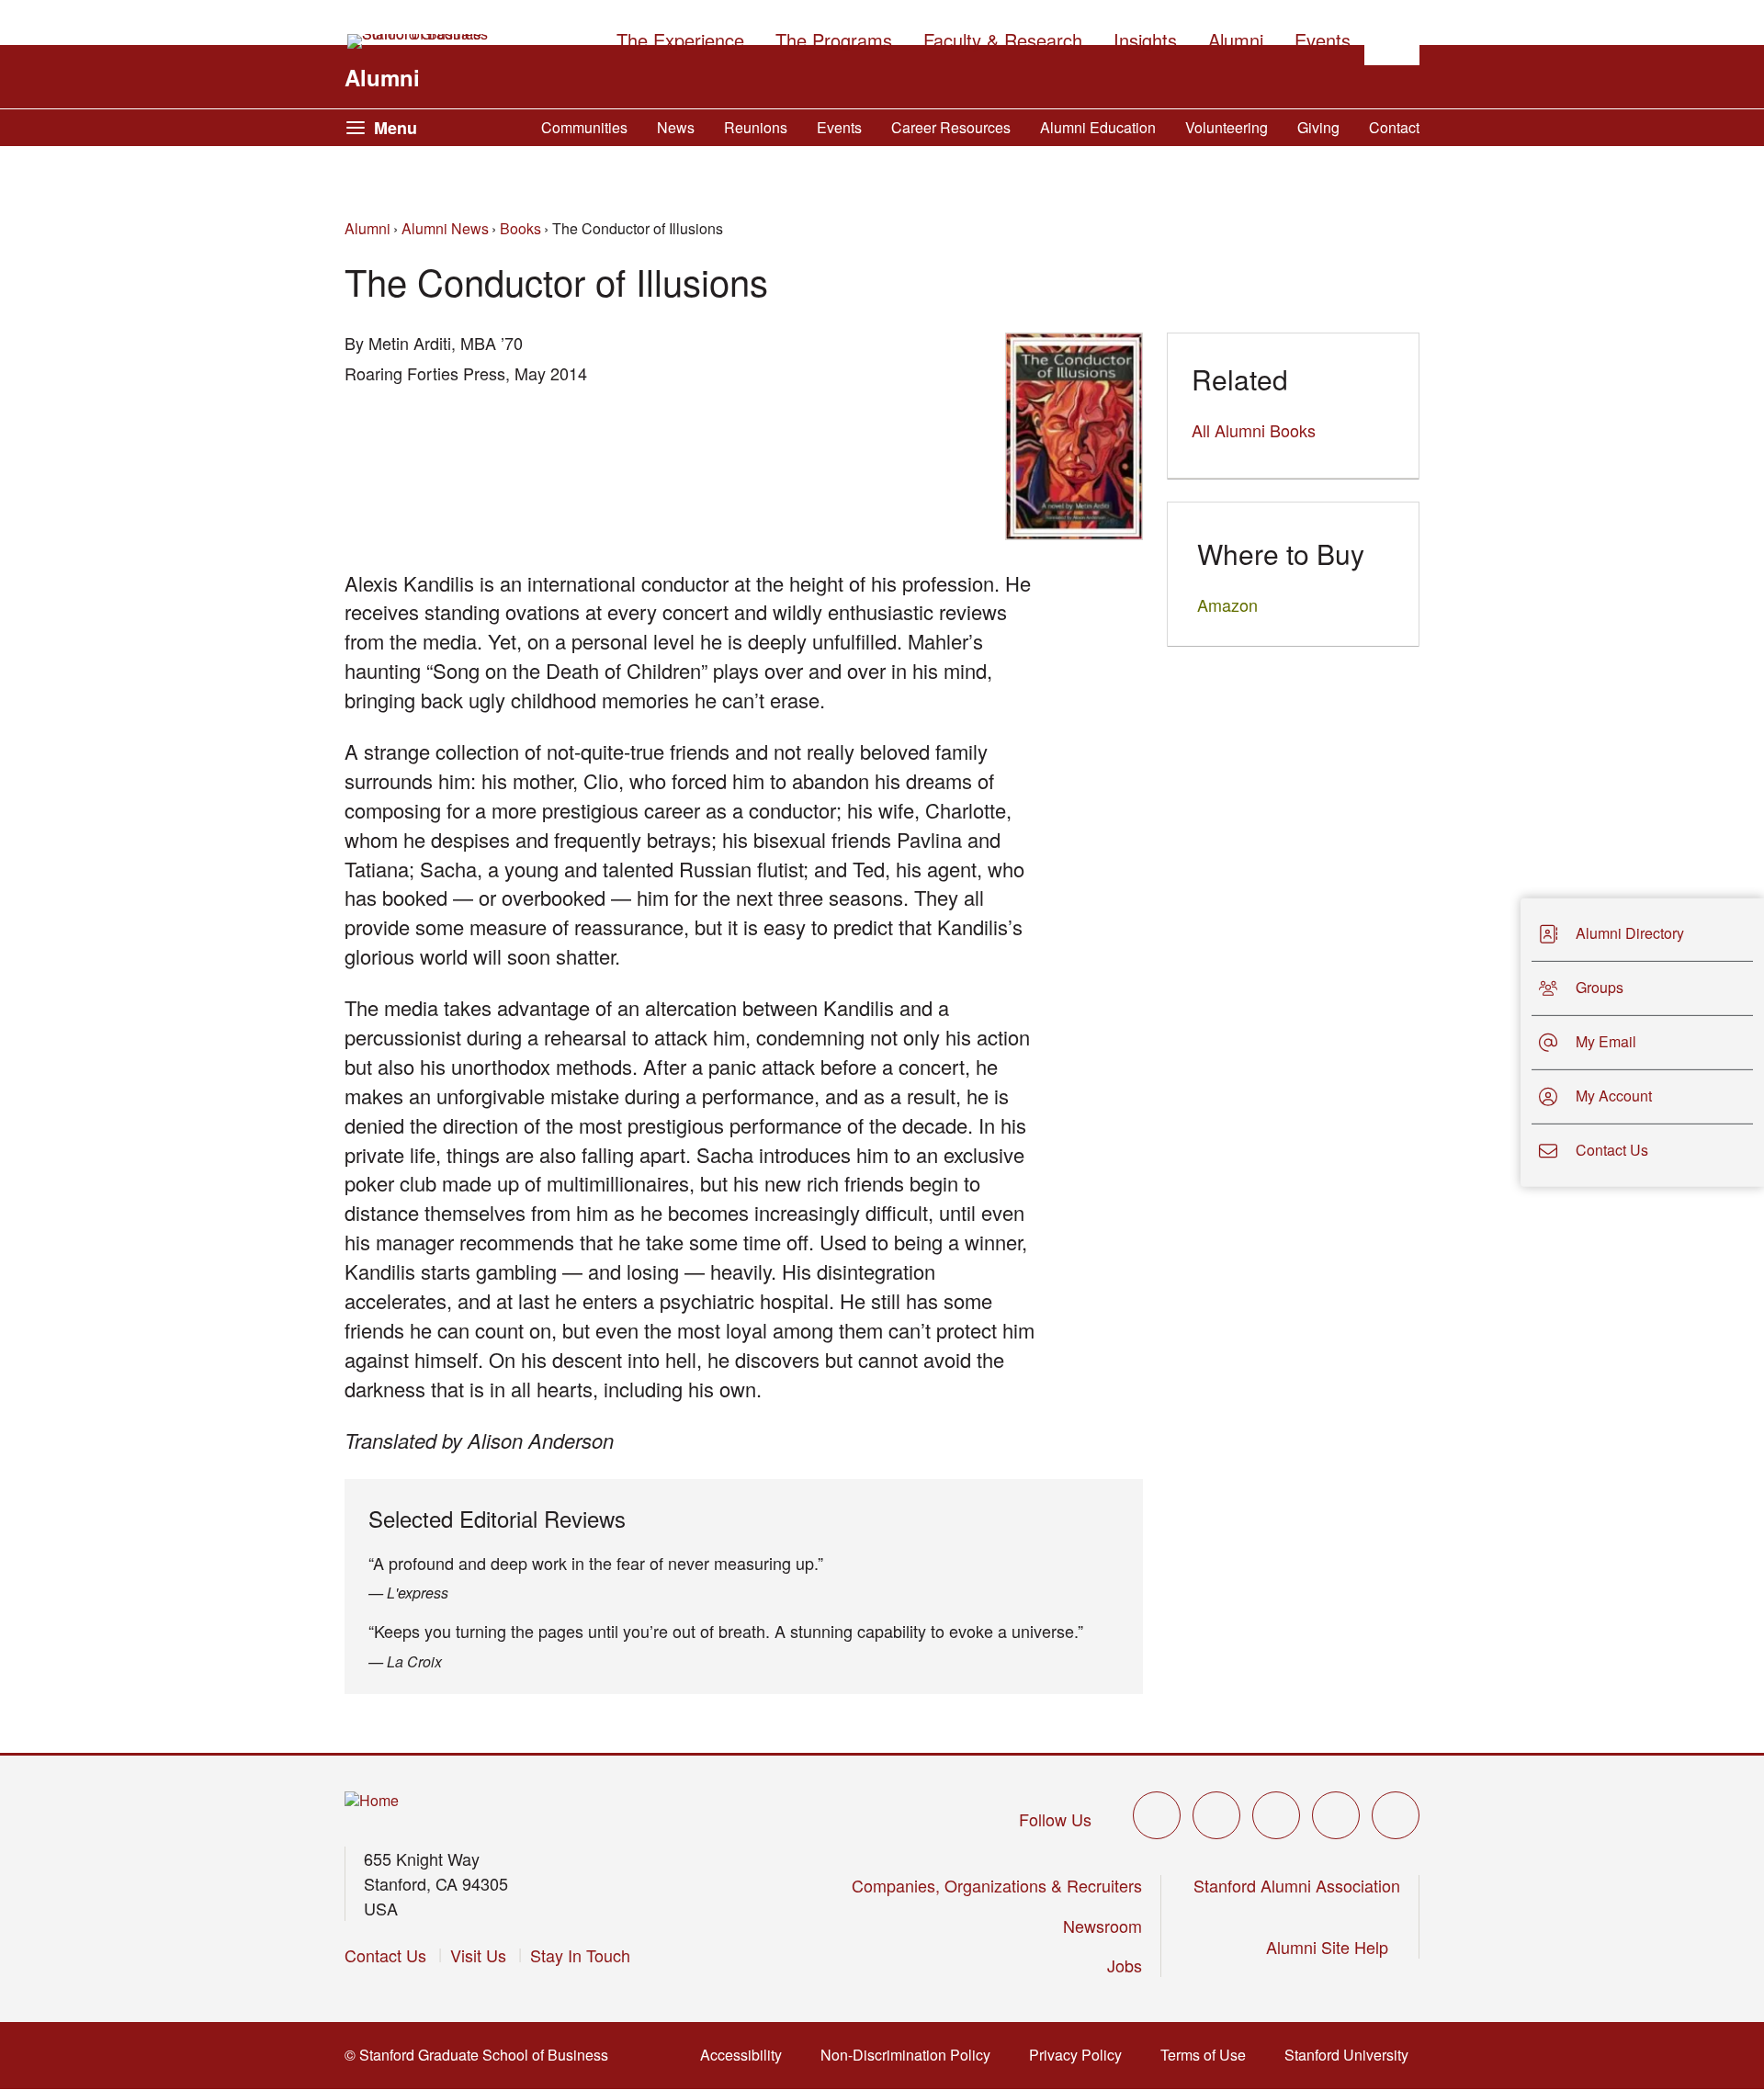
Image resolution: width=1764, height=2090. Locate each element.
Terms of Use (1209, 2055)
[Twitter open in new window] (1157, 1815)
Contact (1394, 127)
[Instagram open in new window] (1276, 1815)
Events (839, 127)
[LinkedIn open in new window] (1396, 1815)
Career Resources (951, 127)
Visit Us (478, 1955)
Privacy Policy (1081, 2055)
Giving (1318, 127)
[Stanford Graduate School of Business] (419, 41)
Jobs (1125, 1965)
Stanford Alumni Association (1297, 1885)
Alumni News (445, 228)
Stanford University (1352, 2055)
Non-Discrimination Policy (911, 2055)
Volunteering (1227, 127)
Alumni (382, 77)
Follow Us (1055, 1819)
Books (520, 228)
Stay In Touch (580, 1955)
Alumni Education (1098, 127)
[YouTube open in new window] (1336, 1815)
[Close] (1510, 1042)
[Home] (372, 1801)
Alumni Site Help (1333, 1947)
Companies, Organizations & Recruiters (997, 1885)
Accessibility (746, 2055)
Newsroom (1102, 1926)
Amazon (1227, 604)
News (676, 127)
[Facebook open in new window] (1216, 1815)
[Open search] (1392, 38)
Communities (584, 127)
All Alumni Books (1254, 430)
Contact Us (385, 1955)
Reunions (756, 127)
